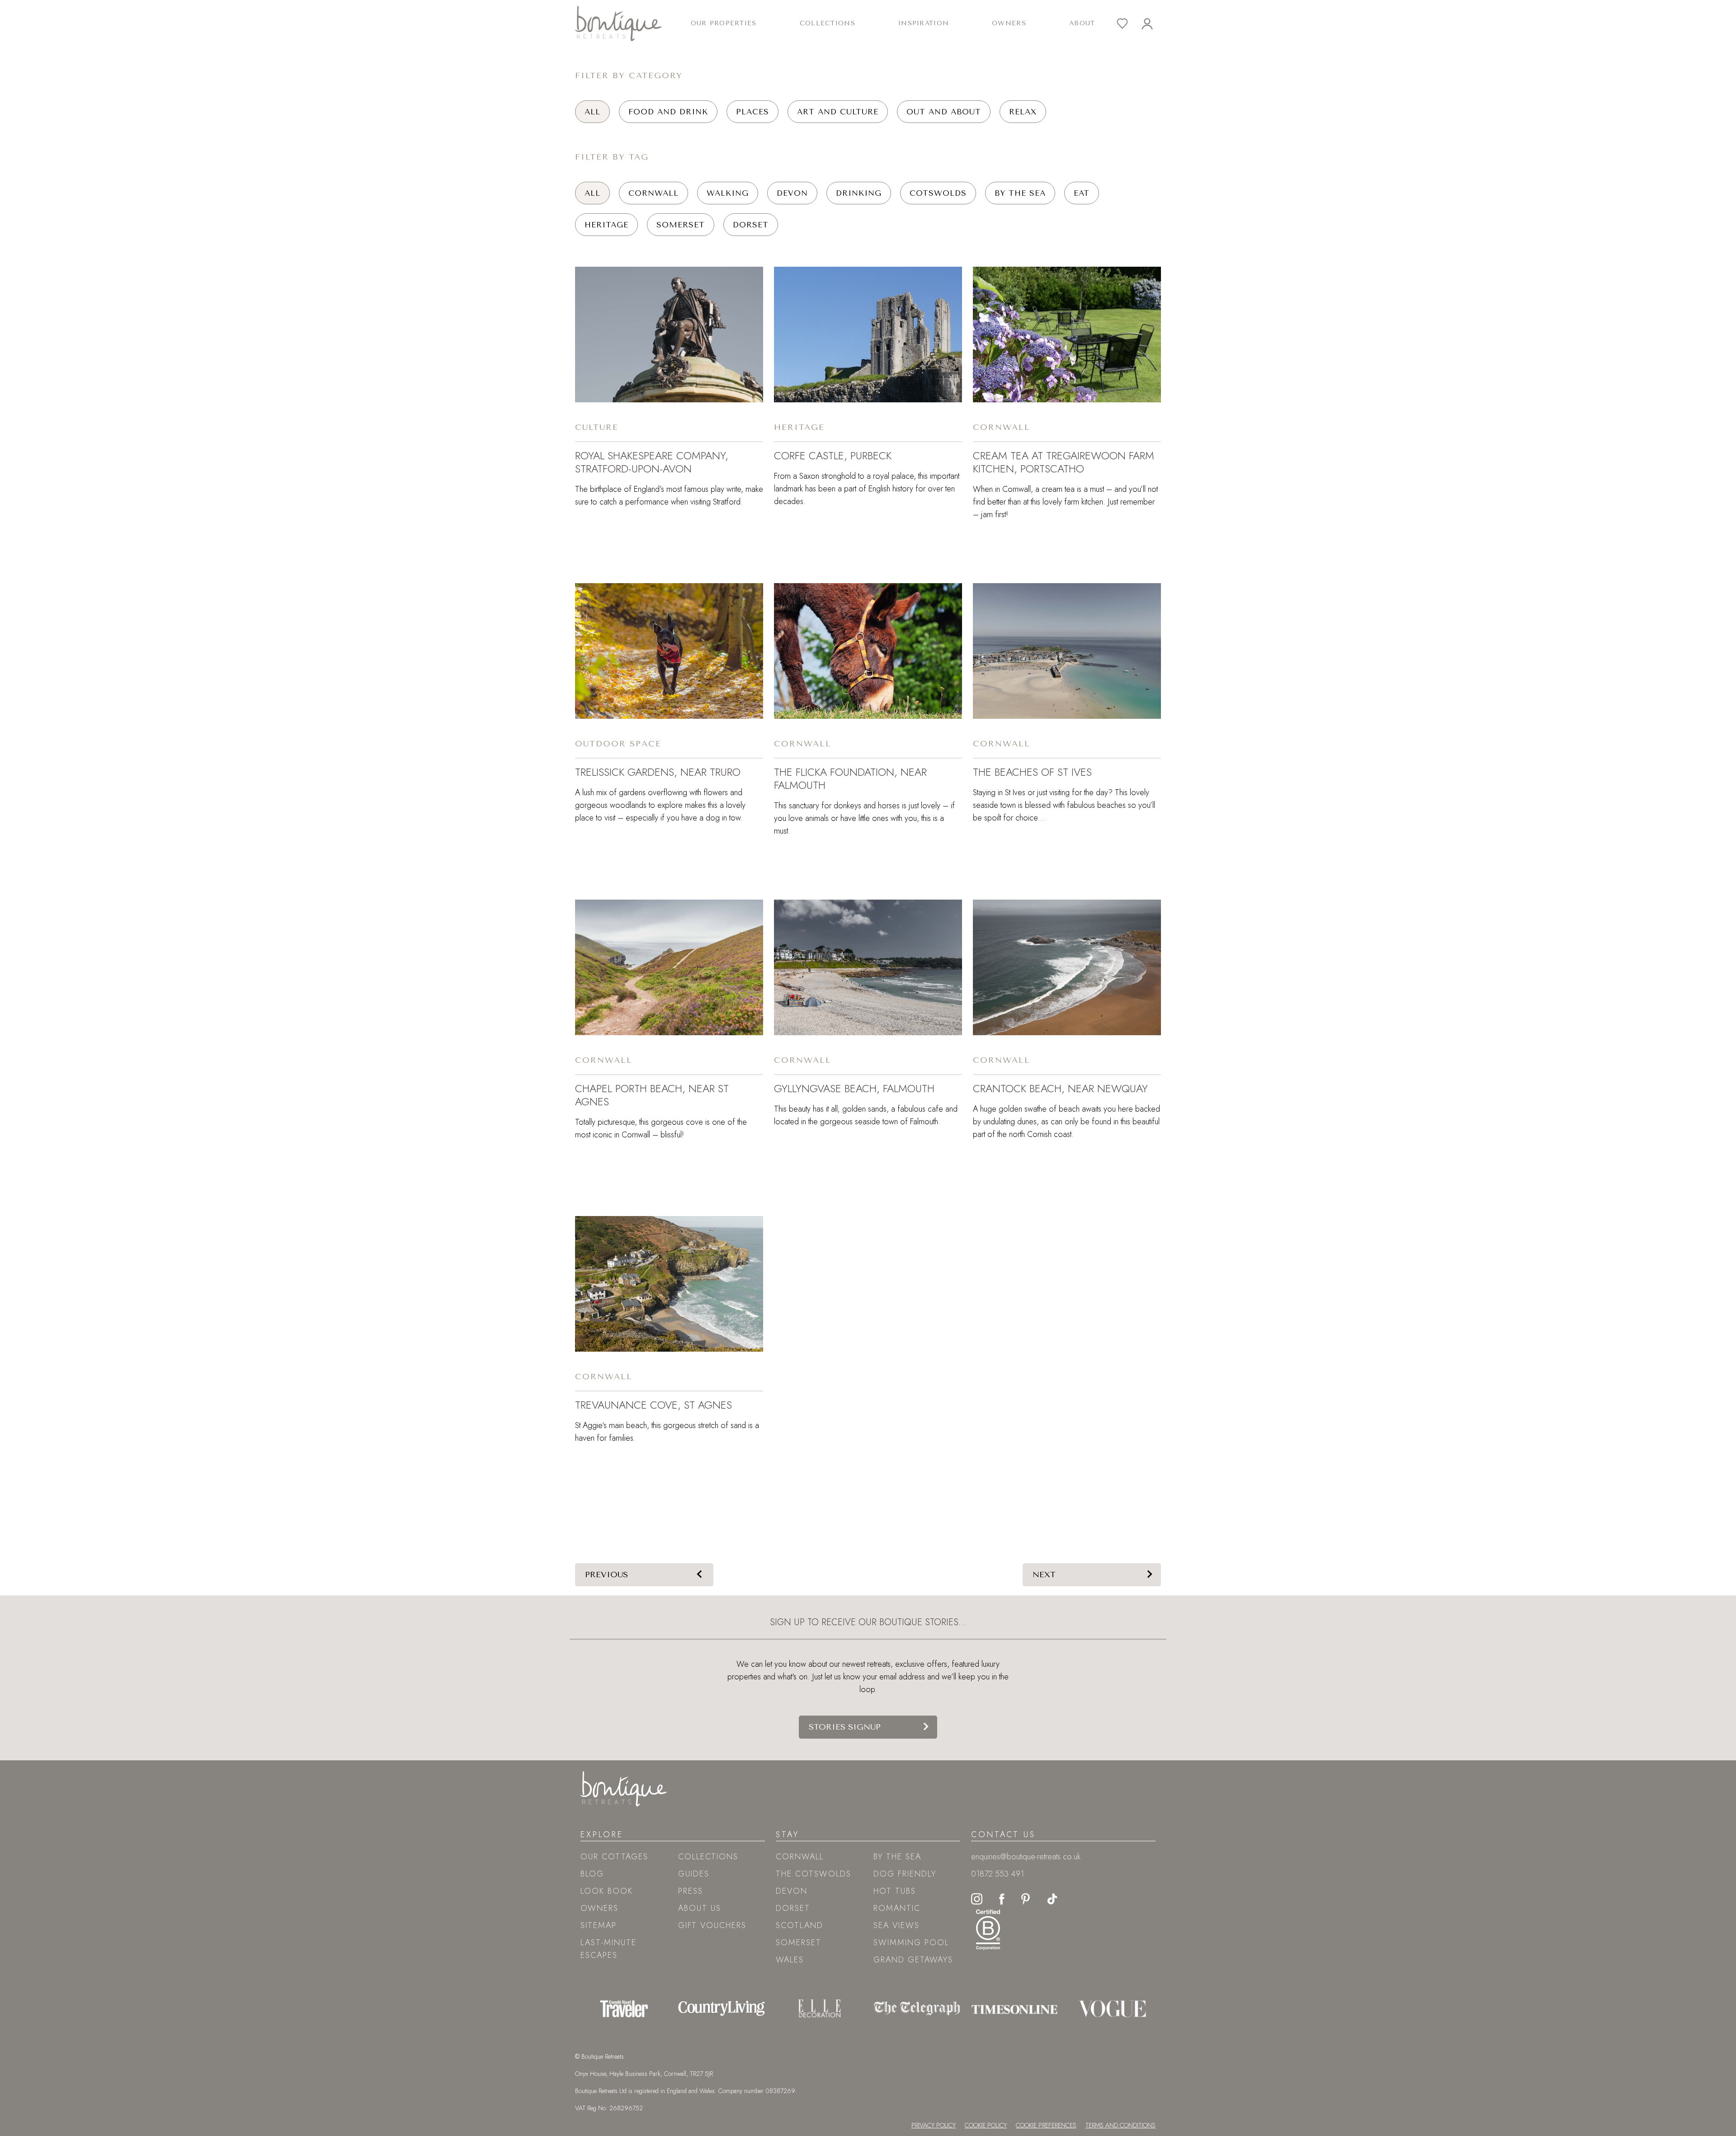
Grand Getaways (913, 1960)
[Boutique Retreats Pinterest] (1026, 1898)
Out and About (944, 112)
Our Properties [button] (724, 23)
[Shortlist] (1129, 24)
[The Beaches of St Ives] (1067, 651)
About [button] (1082, 23)
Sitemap (599, 1925)
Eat (1082, 193)
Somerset (681, 225)
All (592, 112)
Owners (1009, 23)
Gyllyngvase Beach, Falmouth (854, 1088)
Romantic (897, 1908)
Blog (592, 1874)
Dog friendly (905, 1874)
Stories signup (845, 1727)
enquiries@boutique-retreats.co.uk (1026, 1857)
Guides (694, 1874)
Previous (606, 1575)
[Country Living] (722, 2009)
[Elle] (819, 2009)
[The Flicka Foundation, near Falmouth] (868, 651)
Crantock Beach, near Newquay (1060, 1088)
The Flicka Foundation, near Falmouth (850, 778)
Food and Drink (668, 112)
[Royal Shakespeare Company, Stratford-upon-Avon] (669, 335)
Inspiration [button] (924, 23)
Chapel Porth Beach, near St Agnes (652, 1095)
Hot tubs (895, 1891)
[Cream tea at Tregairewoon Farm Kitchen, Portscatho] (1067, 335)
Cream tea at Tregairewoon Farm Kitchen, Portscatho (1064, 462)
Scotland (800, 1925)
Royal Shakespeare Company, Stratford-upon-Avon (652, 462)
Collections (708, 1857)
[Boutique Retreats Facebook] (1002, 1898)
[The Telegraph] (917, 2009)
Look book (607, 1891)
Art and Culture (838, 112)
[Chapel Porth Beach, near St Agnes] (669, 967)
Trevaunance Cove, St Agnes (653, 1405)
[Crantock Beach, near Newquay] (1067, 967)
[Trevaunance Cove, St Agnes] (669, 1284)
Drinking (859, 193)
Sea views (896, 1925)
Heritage (606, 225)
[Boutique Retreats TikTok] (1052, 1898)
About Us (700, 1908)
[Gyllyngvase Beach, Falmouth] (868, 967)
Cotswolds (938, 193)
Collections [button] (828, 23)
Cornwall (653, 193)
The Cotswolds (814, 1874)
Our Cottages (614, 1857)
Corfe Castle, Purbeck (833, 455)
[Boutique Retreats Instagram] (977, 1898)
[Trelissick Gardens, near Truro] (669, 651)
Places (752, 112)
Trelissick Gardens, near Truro (658, 772)
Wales (790, 1960)
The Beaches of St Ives (1032, 772)
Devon (792, 193)
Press (691, 1891)
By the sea (1020, 193)
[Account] (1154, 24)
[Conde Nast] (624, 2009)
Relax (1023, 112)
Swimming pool (911, 1943)
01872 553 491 (998, 1874)
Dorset (751, 225)
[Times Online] (1014, 2009)
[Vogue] (1112, 2009)
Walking (728, 193)
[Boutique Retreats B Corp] (988, 1929)
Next (1044, 1575)
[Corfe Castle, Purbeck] (868, 335)
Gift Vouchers (712, 1925)
